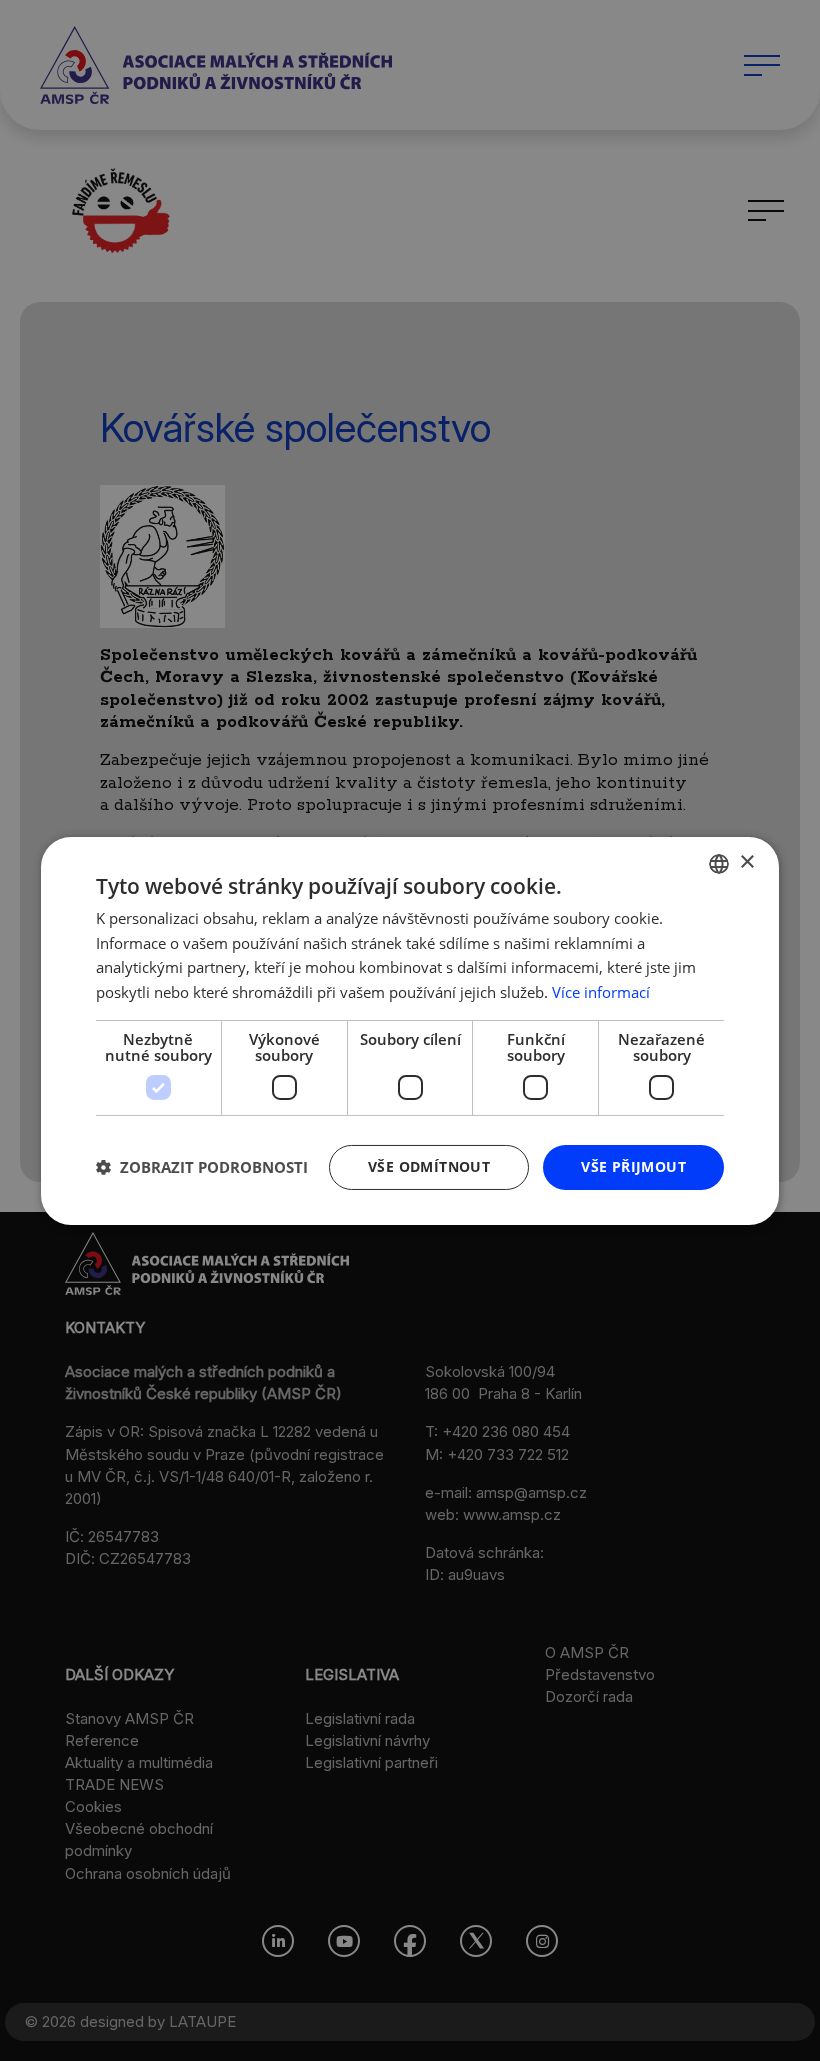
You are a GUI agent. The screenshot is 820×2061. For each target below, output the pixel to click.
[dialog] (410, 1030)
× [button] (746, 862)
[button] (202, 1167)
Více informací (601, 992)
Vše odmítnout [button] (429, 1166)
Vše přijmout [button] (633, 1166)
